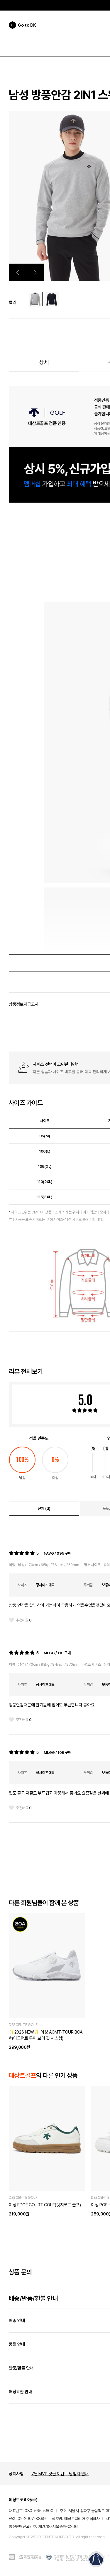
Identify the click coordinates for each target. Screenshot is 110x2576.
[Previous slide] (18, 272)
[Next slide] (35, 272)
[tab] (44, 1508)
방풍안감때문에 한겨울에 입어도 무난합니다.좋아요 (52, 1705)
